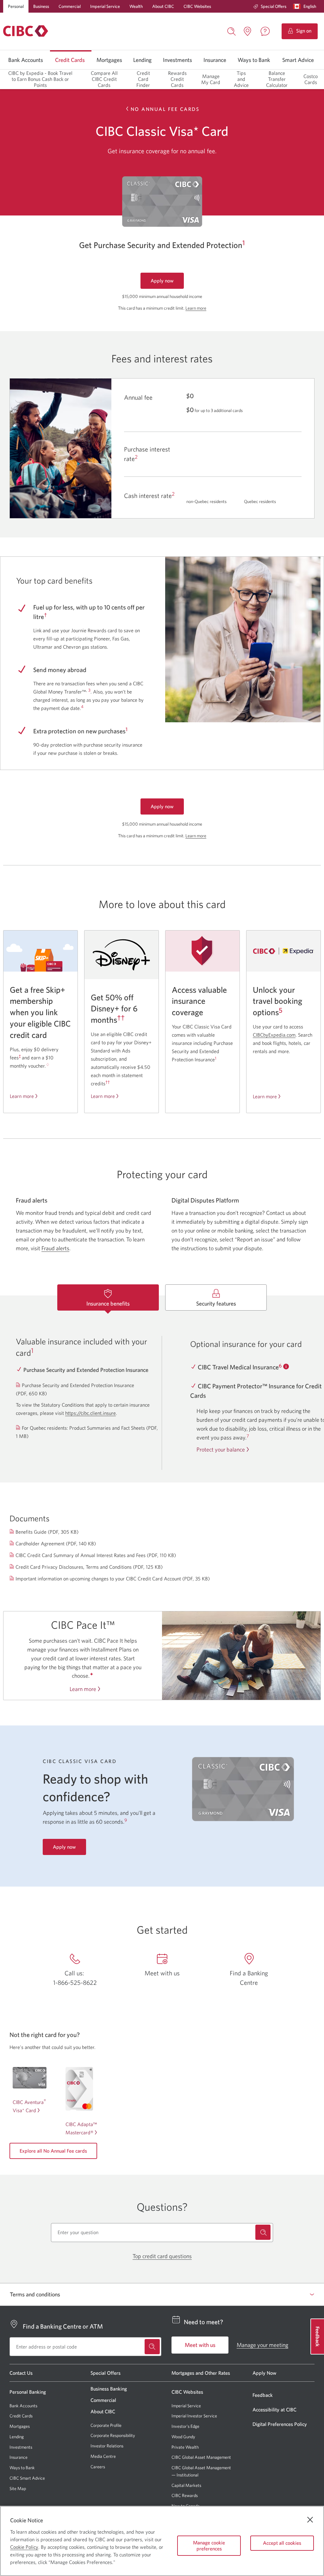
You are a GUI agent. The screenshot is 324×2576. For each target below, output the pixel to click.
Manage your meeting (262, 2345)
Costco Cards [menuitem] (311, 79)
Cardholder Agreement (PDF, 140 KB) (56, 1544)
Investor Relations (107, 2446)
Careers (98, 2467)
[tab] (108, 1297)
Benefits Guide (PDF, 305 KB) (47, 1532)
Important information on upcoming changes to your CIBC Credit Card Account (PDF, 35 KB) (113, 1579)
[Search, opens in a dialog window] (232, 31)
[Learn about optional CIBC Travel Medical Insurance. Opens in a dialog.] (286, 1367)
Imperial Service (105, 6)
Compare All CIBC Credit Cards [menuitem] (104, 79)
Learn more (196, 308)
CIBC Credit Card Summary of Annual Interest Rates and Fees (96, 1555)
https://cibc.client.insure (90, 1413)
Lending (142, 60)
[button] (306, 6)
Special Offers (274, 6)
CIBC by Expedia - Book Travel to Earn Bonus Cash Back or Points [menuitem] (40, 79)
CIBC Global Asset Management (201, 2457)
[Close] (310, 2520)
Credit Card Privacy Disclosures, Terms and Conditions (89, 1567)
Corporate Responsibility (113, 2435)
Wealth (136, 6)
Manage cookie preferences (209, 2546)
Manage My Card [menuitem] (211, 79)
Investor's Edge (185, 2426)
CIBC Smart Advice (27, 2478)
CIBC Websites (197, 6)
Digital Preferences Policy (280, 2424)
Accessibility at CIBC (274, 2409)
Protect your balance (221, 1449)
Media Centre (103, 2456)
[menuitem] (270, 6)
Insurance (215, 60)
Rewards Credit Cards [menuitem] (177, 79)
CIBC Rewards (185, 2496)
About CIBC (163, 6)
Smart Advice (298, 60)
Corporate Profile (106, 2425)
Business (41, 6)
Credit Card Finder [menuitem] (143, 79)
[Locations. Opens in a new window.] (247, 31)
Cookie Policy (24, 2547)
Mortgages (109, 60)
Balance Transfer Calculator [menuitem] (277, 79)
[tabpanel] (162, 1389)
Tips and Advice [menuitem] (241, 79)
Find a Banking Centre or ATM (63, 2326)
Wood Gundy (183, 2437)
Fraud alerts (55, 1248)
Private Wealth (185, 2447)
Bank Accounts (26, 60)
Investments (178, 60)
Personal (16, 6)
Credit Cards (70, 60)
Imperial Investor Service (194, 2416)
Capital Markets (186, 2485)
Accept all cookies (282, 2543)
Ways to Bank (254, 60)
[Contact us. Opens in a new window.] (265, 31)
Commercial (70, 6)
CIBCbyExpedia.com (274, 1035)
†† (121, 1018)
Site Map (18, 2488)
